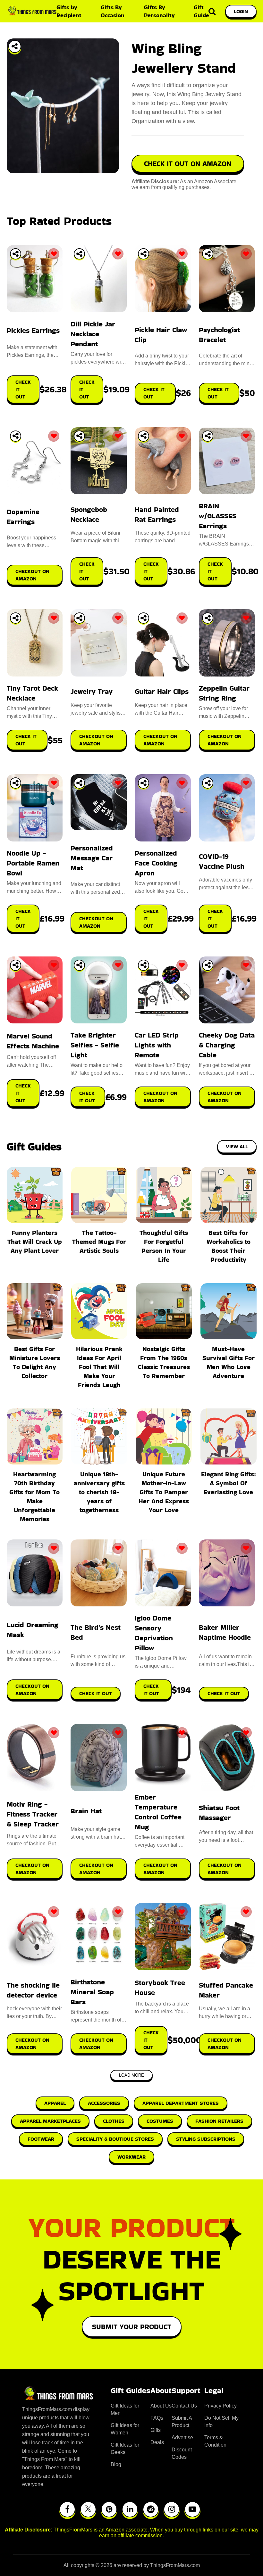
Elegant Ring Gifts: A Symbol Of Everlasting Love (229, 1483)
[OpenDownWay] (16, 254)
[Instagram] (172, 2509)
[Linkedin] (130, 2509)
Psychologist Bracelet (219, 335)
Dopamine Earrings (23, 517)
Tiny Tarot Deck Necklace (32, 693)
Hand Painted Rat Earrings (157, 514)
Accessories (104, 2103)
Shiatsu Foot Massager (219, 1813)
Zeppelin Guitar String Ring (224, 693)
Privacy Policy (221, 2406)
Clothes (114, 2121)
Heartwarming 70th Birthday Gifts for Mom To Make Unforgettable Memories (34, 1497)
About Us (161, 2406)
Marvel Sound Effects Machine (33, 1041)
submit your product (132, 2327)
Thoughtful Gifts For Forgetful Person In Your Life (164, 1246)
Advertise (182, 2437)
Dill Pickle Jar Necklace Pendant (93, 334)
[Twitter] (88, 2509)
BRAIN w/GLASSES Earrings (218, 516)
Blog (116, 2464)
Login (241, 11)
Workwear (131, 2157)
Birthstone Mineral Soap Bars (92, 1992)
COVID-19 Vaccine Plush (222, 861)
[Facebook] (67, 2509)
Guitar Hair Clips (162, 691)
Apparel (55, 2103)
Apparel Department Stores (181, 2103)
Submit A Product (182, 2422)
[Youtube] (192, 2509)
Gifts (156, 2430)
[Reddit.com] (151, 2509)
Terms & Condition (215, 2441)
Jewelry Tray (92, 691)
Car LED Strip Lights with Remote (157, 1045)
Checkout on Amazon (32, 1690)
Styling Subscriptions (206, 2139)
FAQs (157, 2418)
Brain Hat (86, 1811)
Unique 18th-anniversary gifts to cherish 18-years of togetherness (99, 1492)
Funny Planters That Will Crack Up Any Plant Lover (35, 1242)
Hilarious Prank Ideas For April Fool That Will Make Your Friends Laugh (99, 1367)
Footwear (41, 2139)
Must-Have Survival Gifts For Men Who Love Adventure (229, 1362)
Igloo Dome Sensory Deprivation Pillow (154, 1633)
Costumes (160, 2121)
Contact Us (184, 2406)
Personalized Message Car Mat (92, 858)
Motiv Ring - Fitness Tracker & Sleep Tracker (33, 1814)
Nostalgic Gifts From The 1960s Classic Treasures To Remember (164, 1362)
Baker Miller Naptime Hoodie (225, 1632)
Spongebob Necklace (89, 514)
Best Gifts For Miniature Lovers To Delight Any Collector (35, 1362)
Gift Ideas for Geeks (125, 2449)
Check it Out (96, 1693)
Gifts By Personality (159, 11)
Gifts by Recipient (69, 11)
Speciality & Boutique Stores (115, 2139)
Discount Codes (182, 2453)
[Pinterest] (109, 2509)
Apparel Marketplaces (50, 2121)
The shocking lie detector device (33, 1990)
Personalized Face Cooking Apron (156, 863)
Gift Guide (201, 11)
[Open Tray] (15, 46)
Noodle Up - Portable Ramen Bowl (33, 863)
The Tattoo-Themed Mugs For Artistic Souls (99, 1242)
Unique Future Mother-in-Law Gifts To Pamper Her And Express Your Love (164, 1492)
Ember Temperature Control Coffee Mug (158, 1812)
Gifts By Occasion (113, 11)
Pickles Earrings (33, 330)
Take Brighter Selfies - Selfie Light (95, 1045)
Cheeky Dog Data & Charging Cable (227, 1045)
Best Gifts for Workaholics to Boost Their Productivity (229, 1246)
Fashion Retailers (219, 2121)
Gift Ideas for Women (125, 2429)
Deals (157, 2442)
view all (237, 1147)
